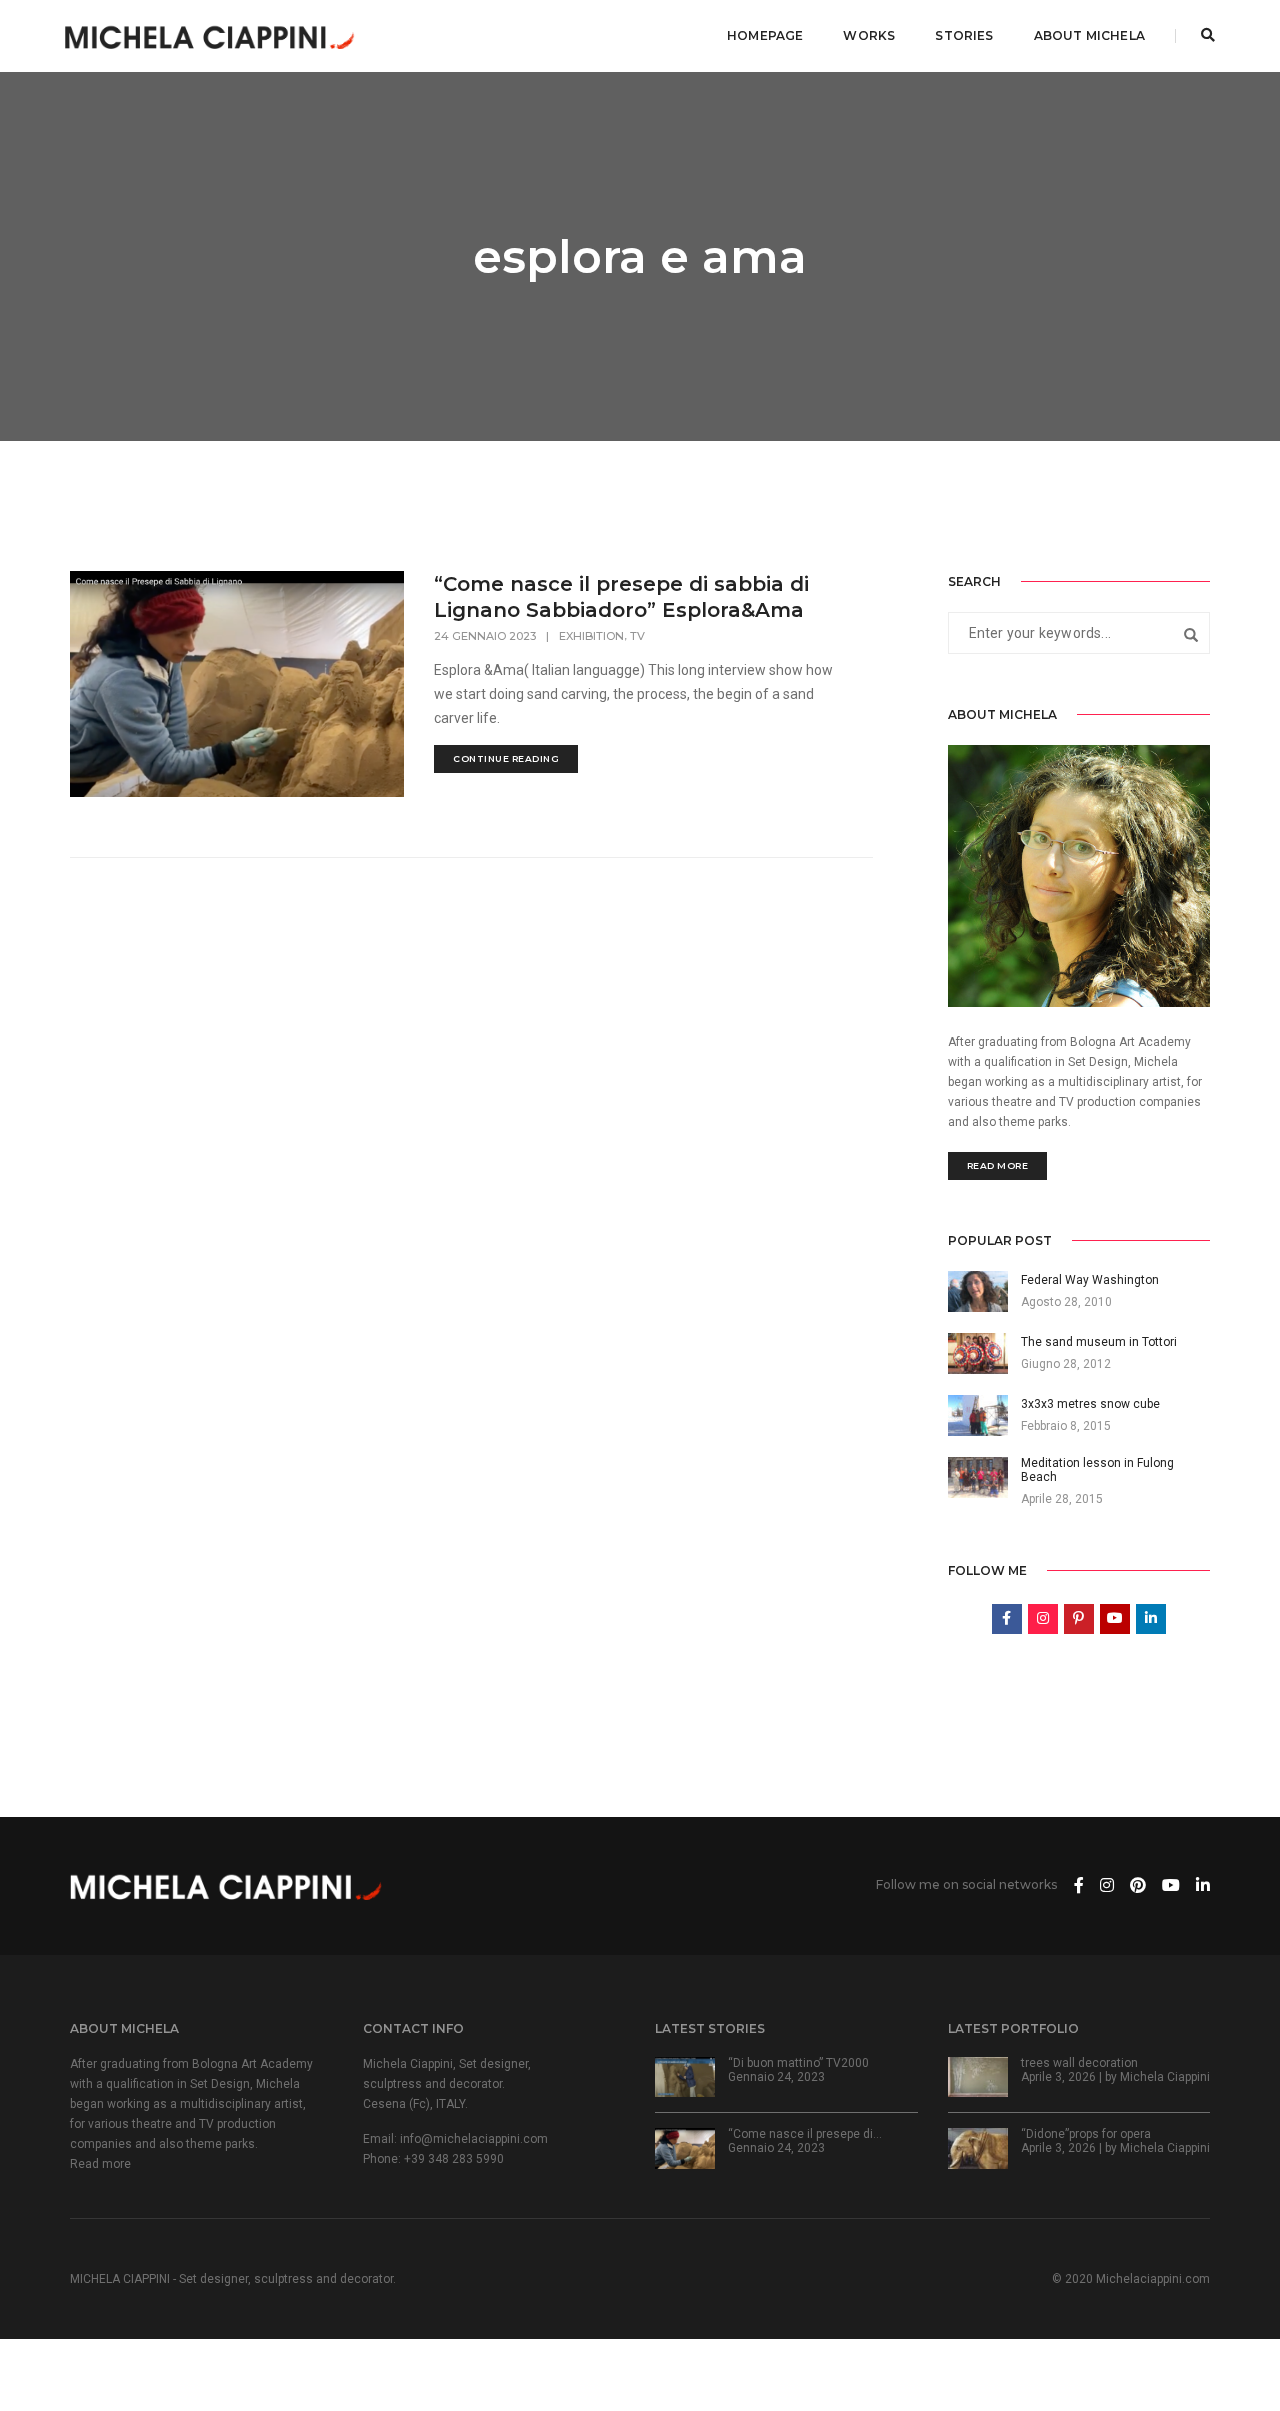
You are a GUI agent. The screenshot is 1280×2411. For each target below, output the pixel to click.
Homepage (765, 35)
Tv (637, 636)
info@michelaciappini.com (474, 2139)
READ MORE (998, 1165)
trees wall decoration (1079, 2063)
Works (869, 35)
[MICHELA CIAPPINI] (210, 35)
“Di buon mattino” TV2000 (798, 2063)
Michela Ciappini (1165, 2077)
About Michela (1089, 35)
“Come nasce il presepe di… (805, 2134)
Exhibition (591, 636)
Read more (100, 2164)
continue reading (506, 758)
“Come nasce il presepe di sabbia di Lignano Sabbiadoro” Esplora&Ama (621, 597)
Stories (964, 35)
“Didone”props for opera (1086, 2134)
